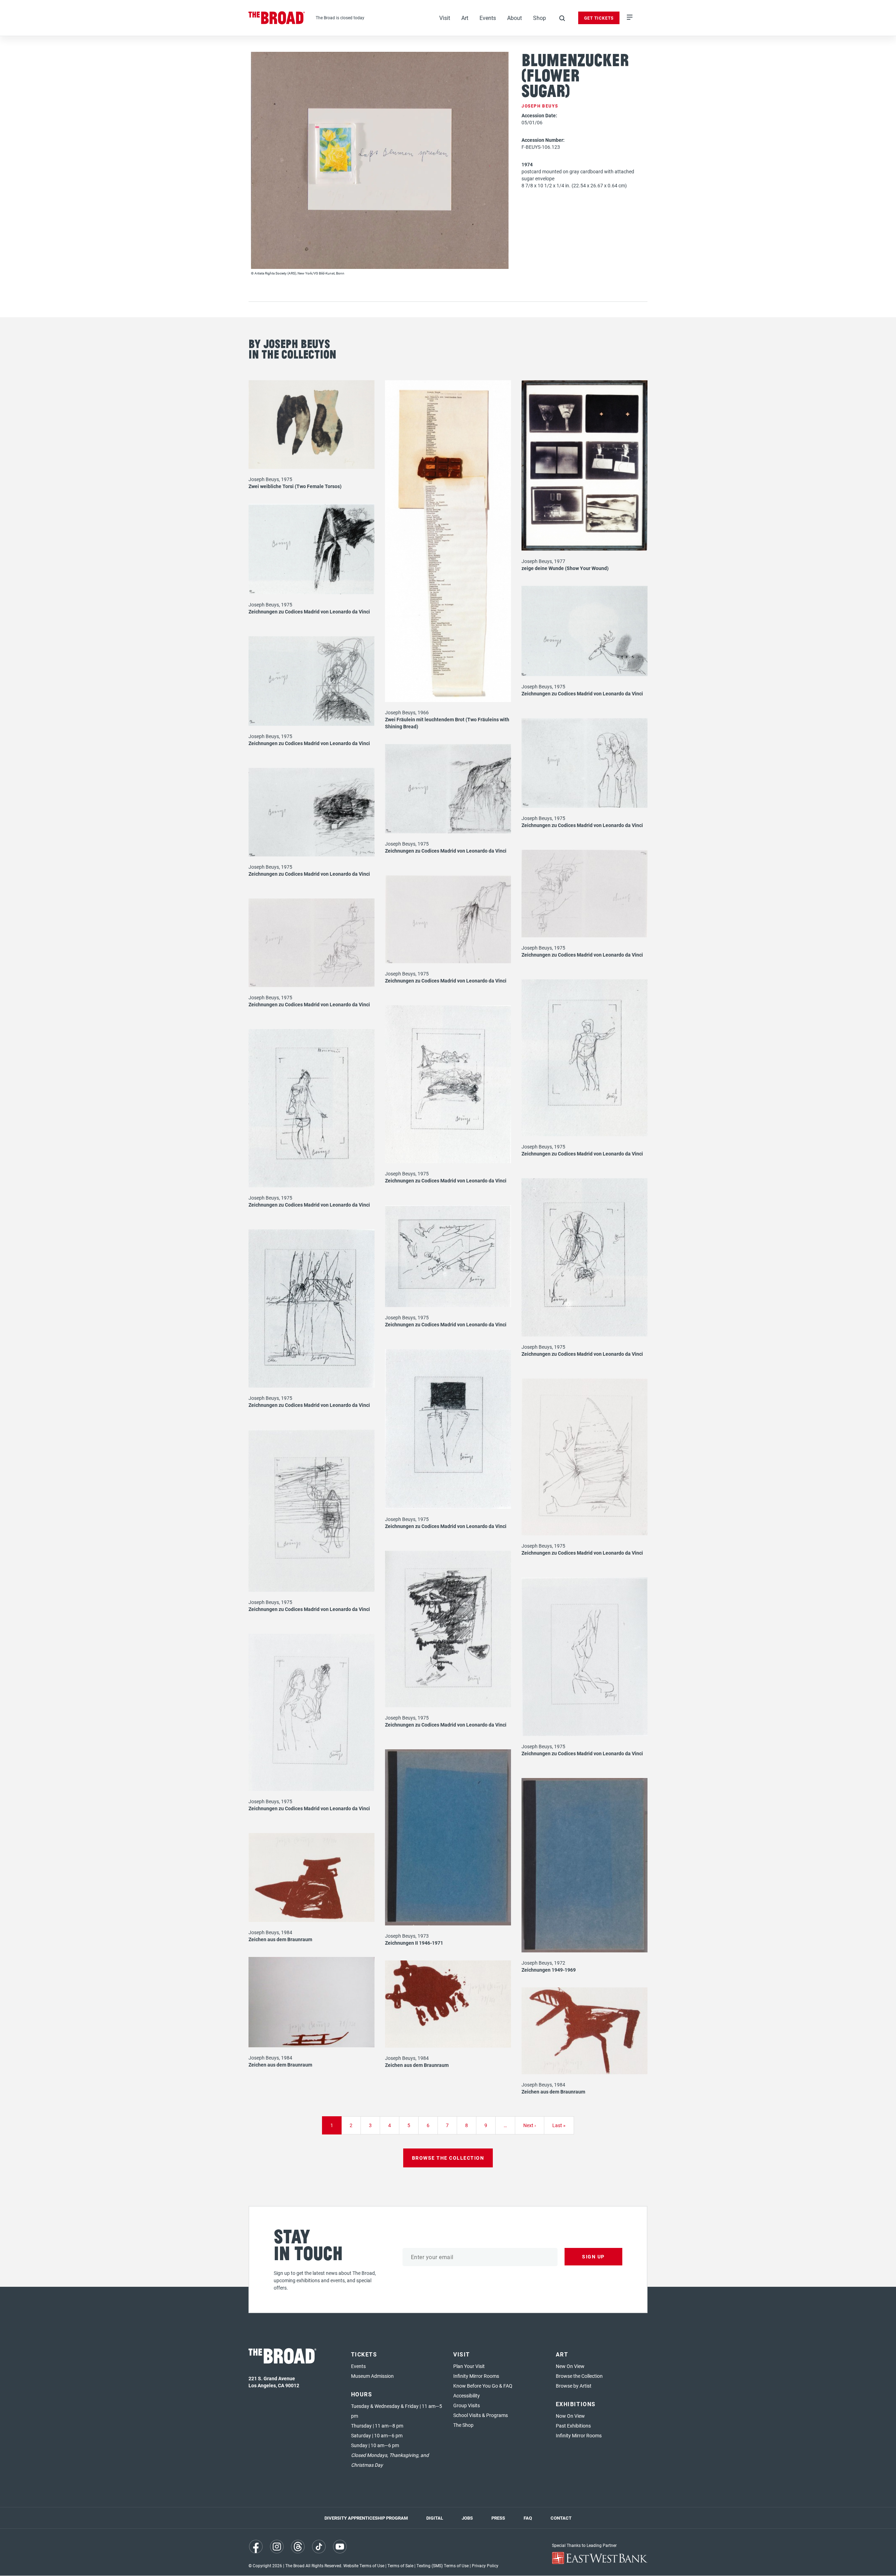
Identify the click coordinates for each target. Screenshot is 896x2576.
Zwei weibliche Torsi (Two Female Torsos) (295, 486)
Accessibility (467, 2396)
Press (498, 2518)
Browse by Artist (574, 2386)
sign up (593, 2256)
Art (465, 18)
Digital (435, 2518)
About (514, 18)
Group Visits (467, 2405)
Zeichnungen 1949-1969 (549, 1970)
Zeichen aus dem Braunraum (280, 1939)
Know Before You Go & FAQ (483, 2386)
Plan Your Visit (469, 2366)
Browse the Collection (579, 2376)
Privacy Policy (485, 2565)
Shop (540, 18)
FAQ (528, 2518)
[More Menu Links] (630, 18)
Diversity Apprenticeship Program (366, 2518)
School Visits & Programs (481, 2415)
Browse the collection (448, 2158)
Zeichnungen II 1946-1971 (414, 1943)
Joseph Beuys (540, 106)
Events (488, 18)
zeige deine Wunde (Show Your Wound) (565, 568)
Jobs (467, 2518)
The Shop (463, 2425)
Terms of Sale (400, 2565)
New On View (570, 2366)
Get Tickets (599, 18)
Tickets (364, 2354)
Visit (445, 18)
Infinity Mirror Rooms (476, 2376)
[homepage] (277, 18)
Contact (561, 2518)
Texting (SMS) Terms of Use (443, 2565)
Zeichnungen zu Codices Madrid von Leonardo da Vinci (309, 612)
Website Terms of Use (364, 2565)
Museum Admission (372, 2376)
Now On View (570, 2416)
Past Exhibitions (573, 2426)
